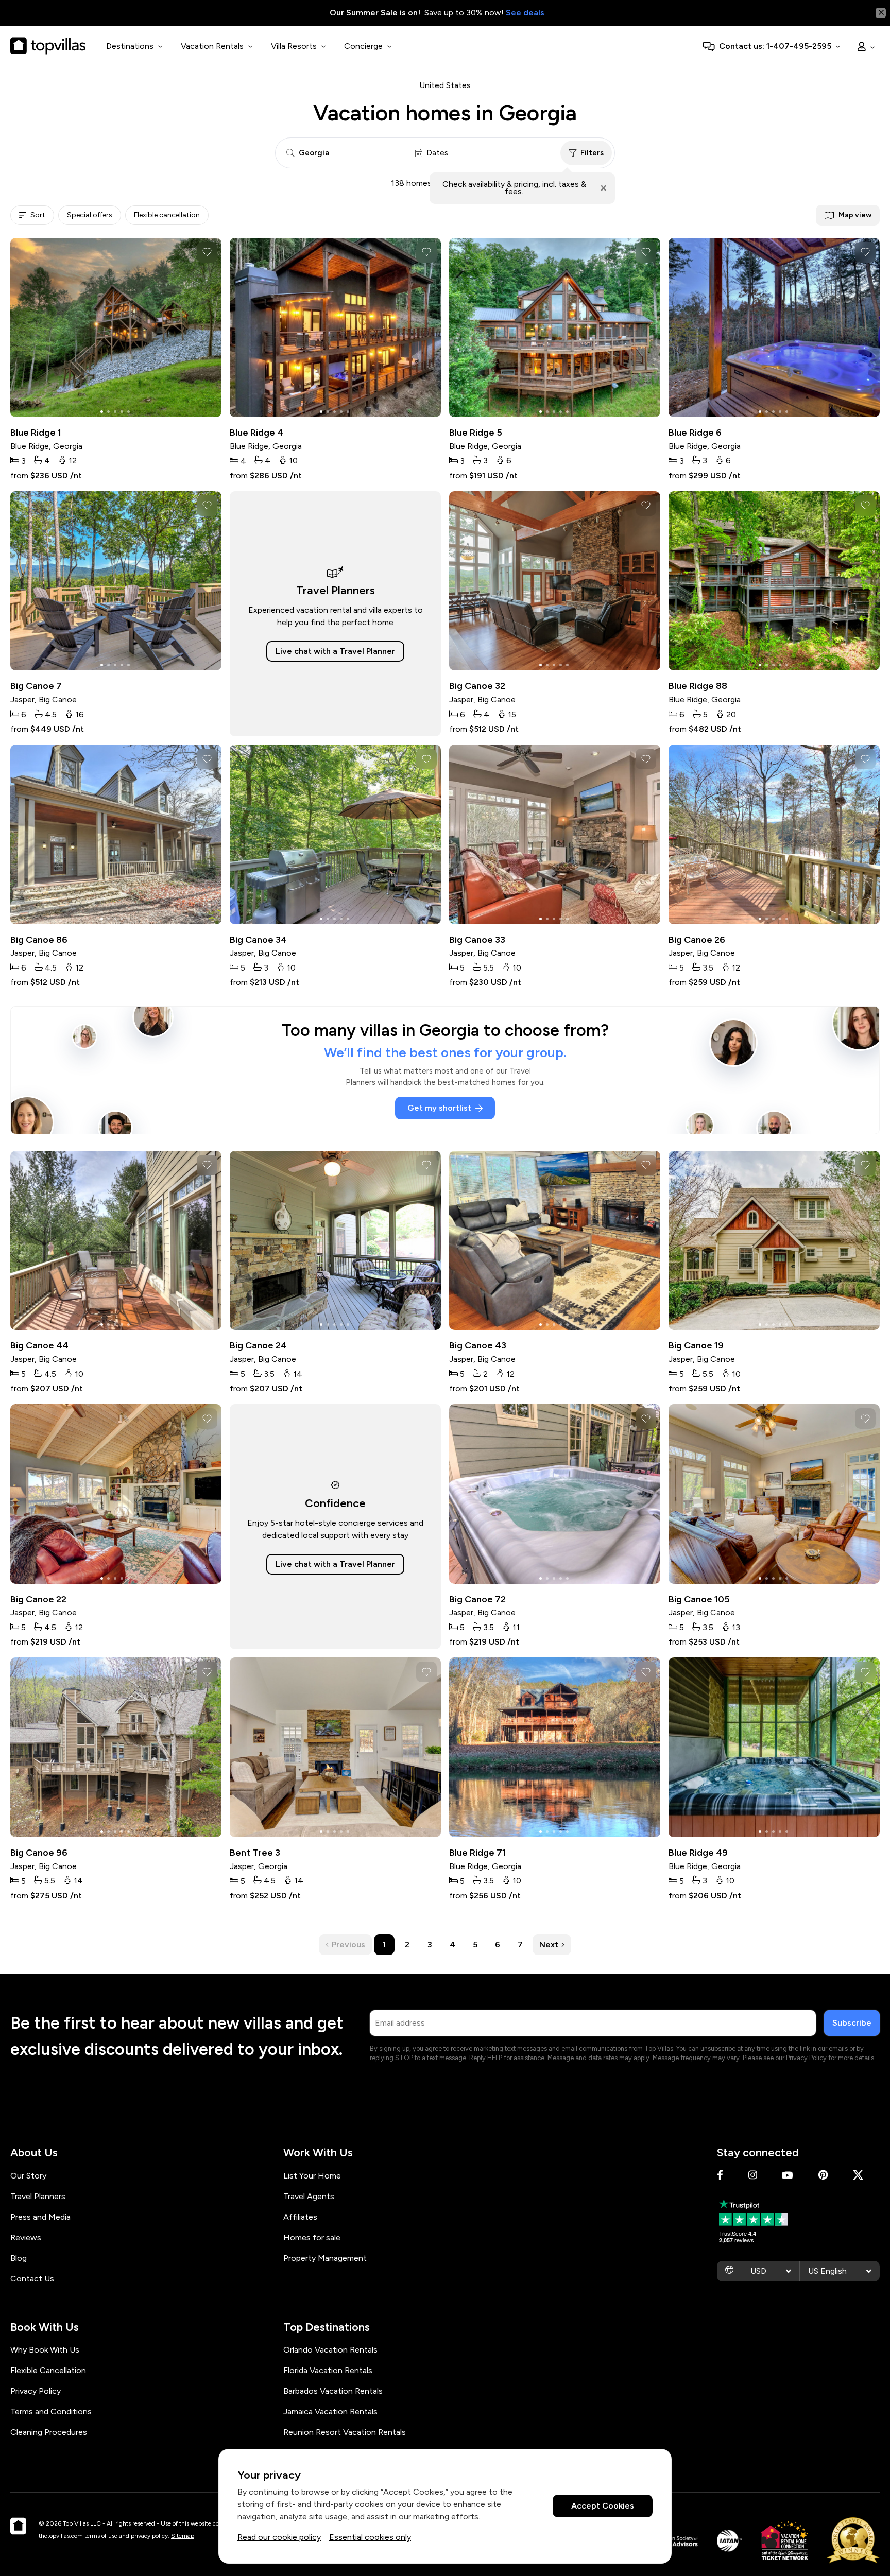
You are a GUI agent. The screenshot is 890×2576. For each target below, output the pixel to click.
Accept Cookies (603, 2506)
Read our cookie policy (279, 2537)
